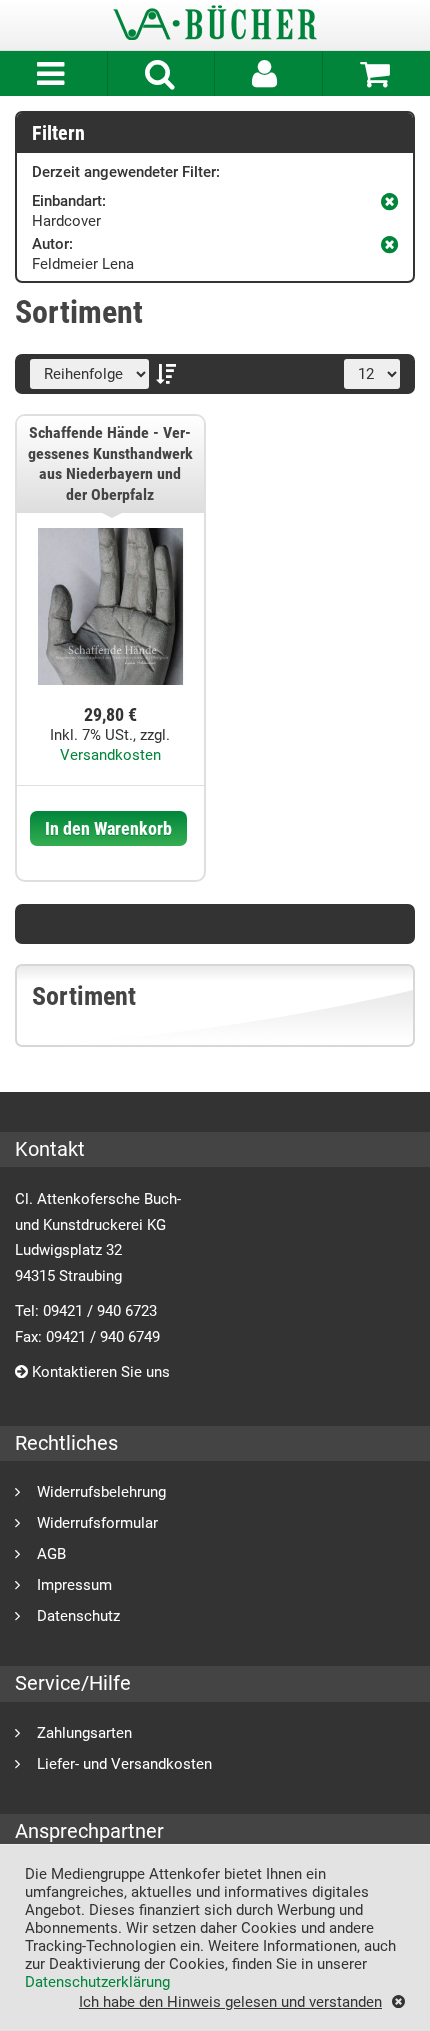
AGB (51, 1553)
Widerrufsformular (97, 1522)
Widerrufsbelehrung (101, 1491)
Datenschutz (78, 1615)
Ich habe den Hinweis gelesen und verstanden (230, 2001)
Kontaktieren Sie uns (99, 1372)
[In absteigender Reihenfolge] (171, 374)
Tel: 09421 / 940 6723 (86, 1311)
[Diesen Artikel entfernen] (389, 199)
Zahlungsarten (84, 1732)
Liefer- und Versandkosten (124, 1763)
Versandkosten (110, 755)
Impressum (74, 1584)
